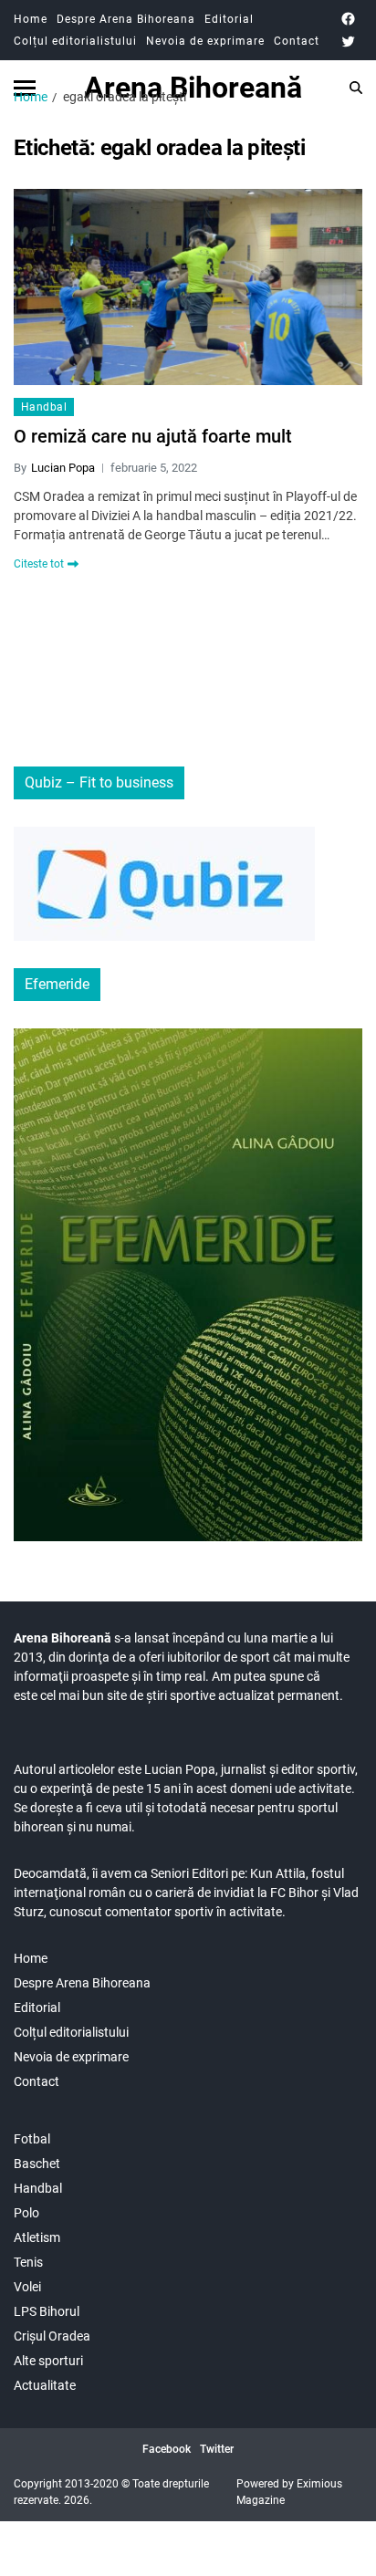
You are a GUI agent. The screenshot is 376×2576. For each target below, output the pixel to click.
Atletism (37, 2237)
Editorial (229, 19)
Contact (297, 41)
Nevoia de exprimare (205, 41)
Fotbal (32, 2139)
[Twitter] (348, 42)
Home (31, 19)
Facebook (167, 2449)
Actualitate (45, 2385)
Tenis (28, 2262)
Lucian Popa (63, 468)
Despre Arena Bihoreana (126, 19)
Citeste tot (39, 564)
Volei (27, 2287)
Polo (26, 2213)
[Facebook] (348, 19)
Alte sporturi (48, 2361)
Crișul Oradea (52, 2336)
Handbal (44, 407)
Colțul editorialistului (75, 41)
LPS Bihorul (47, 2311)
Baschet (37, 2164)
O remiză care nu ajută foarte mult (153, 436)
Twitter (217, 2449)
